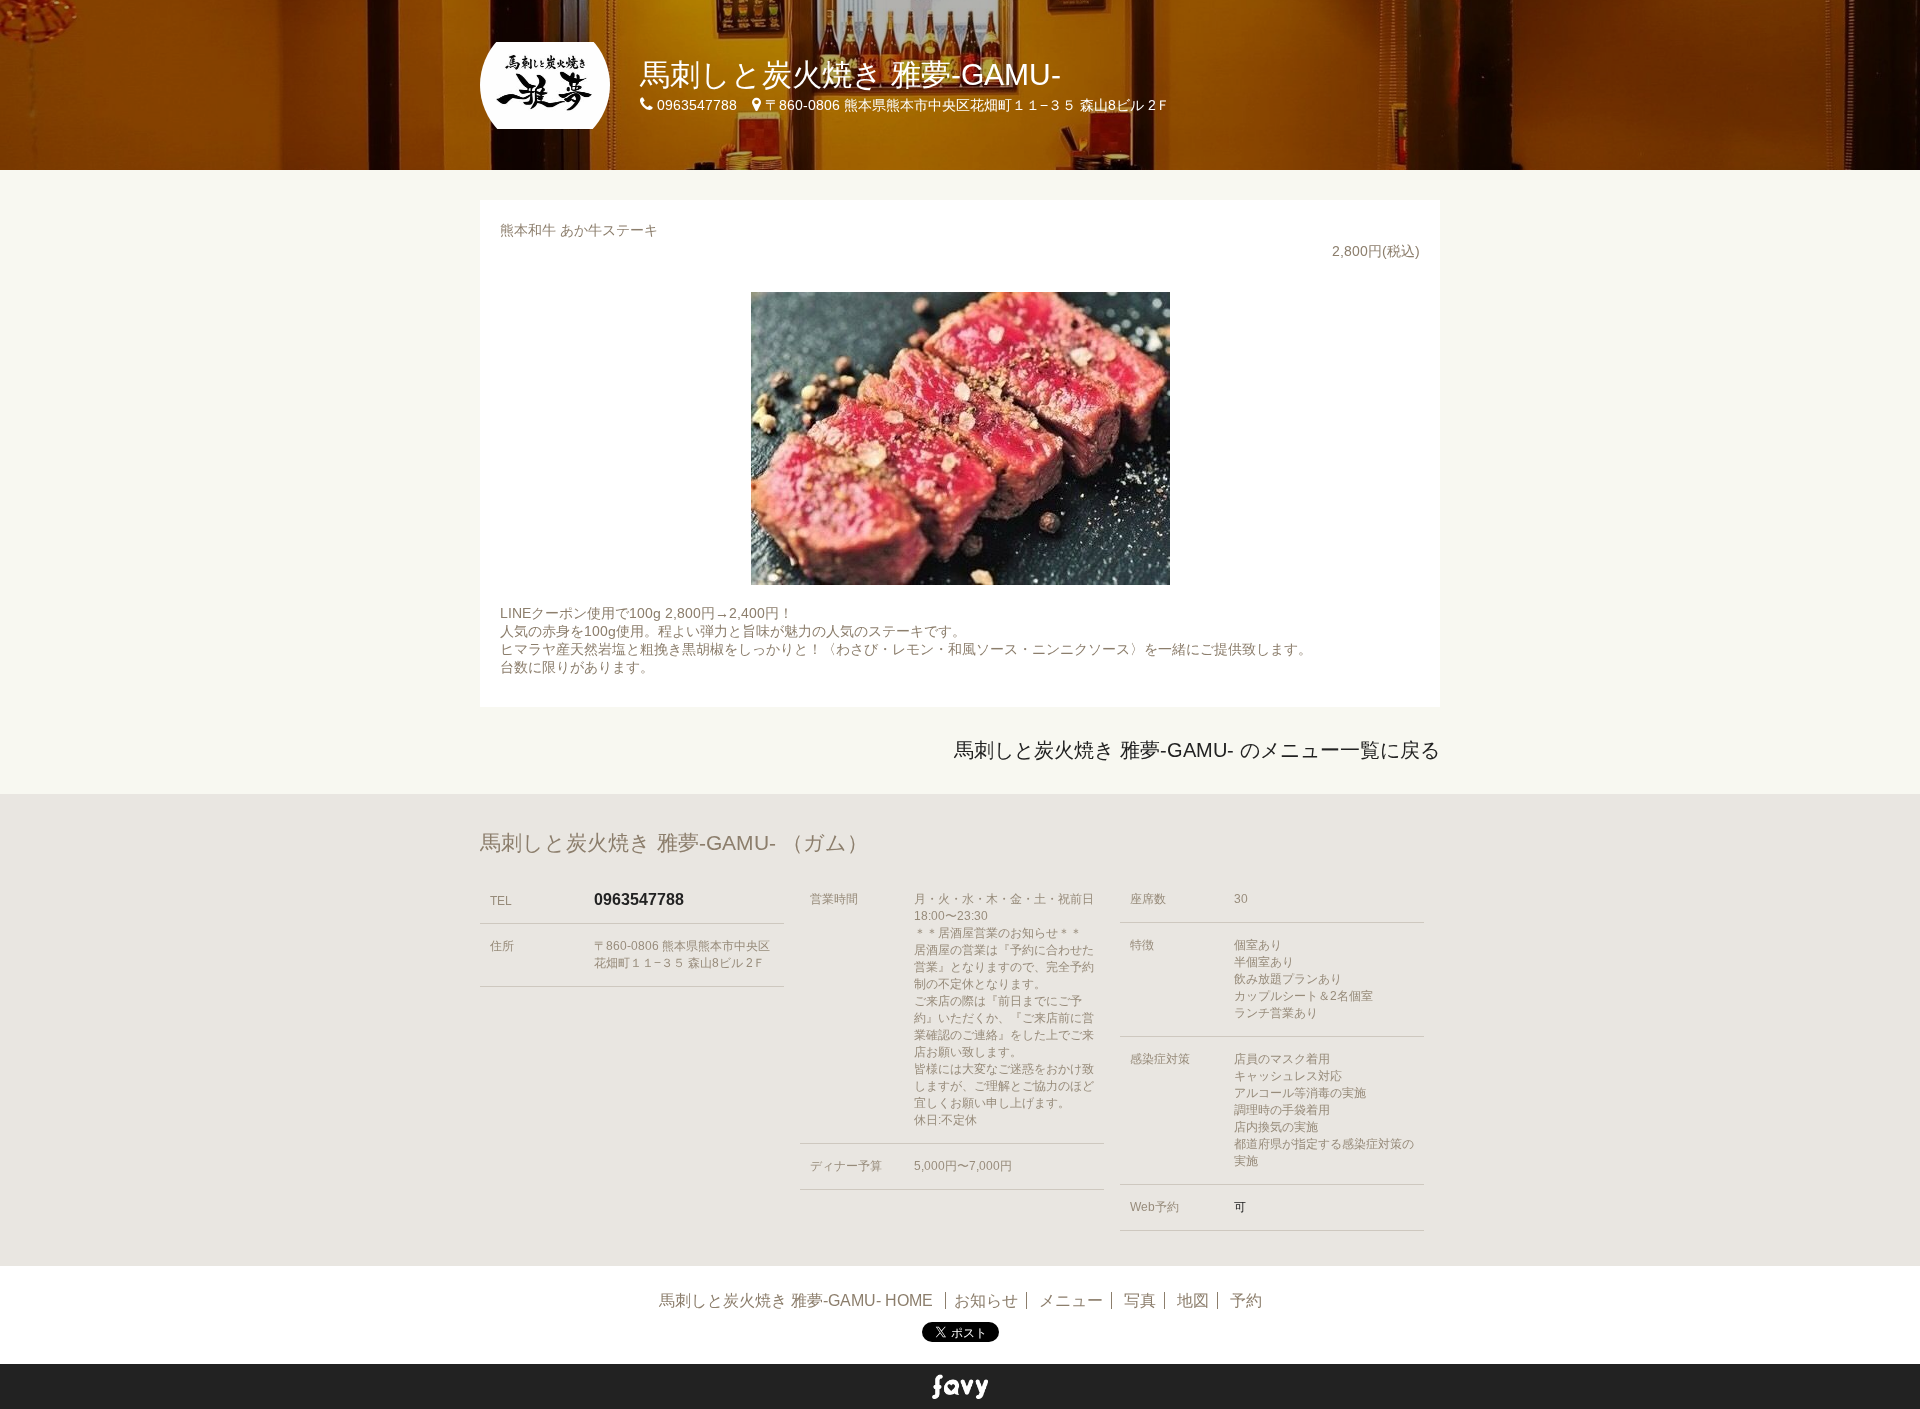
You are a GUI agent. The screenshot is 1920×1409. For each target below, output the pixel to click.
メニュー (1071, 1300)
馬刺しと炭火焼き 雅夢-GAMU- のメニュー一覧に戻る (1197, 750)
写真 (1140, 1300)
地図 (1193, 1300)
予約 (1246, 1300)
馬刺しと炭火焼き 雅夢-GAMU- (850, 74)
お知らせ (986, 1300)
